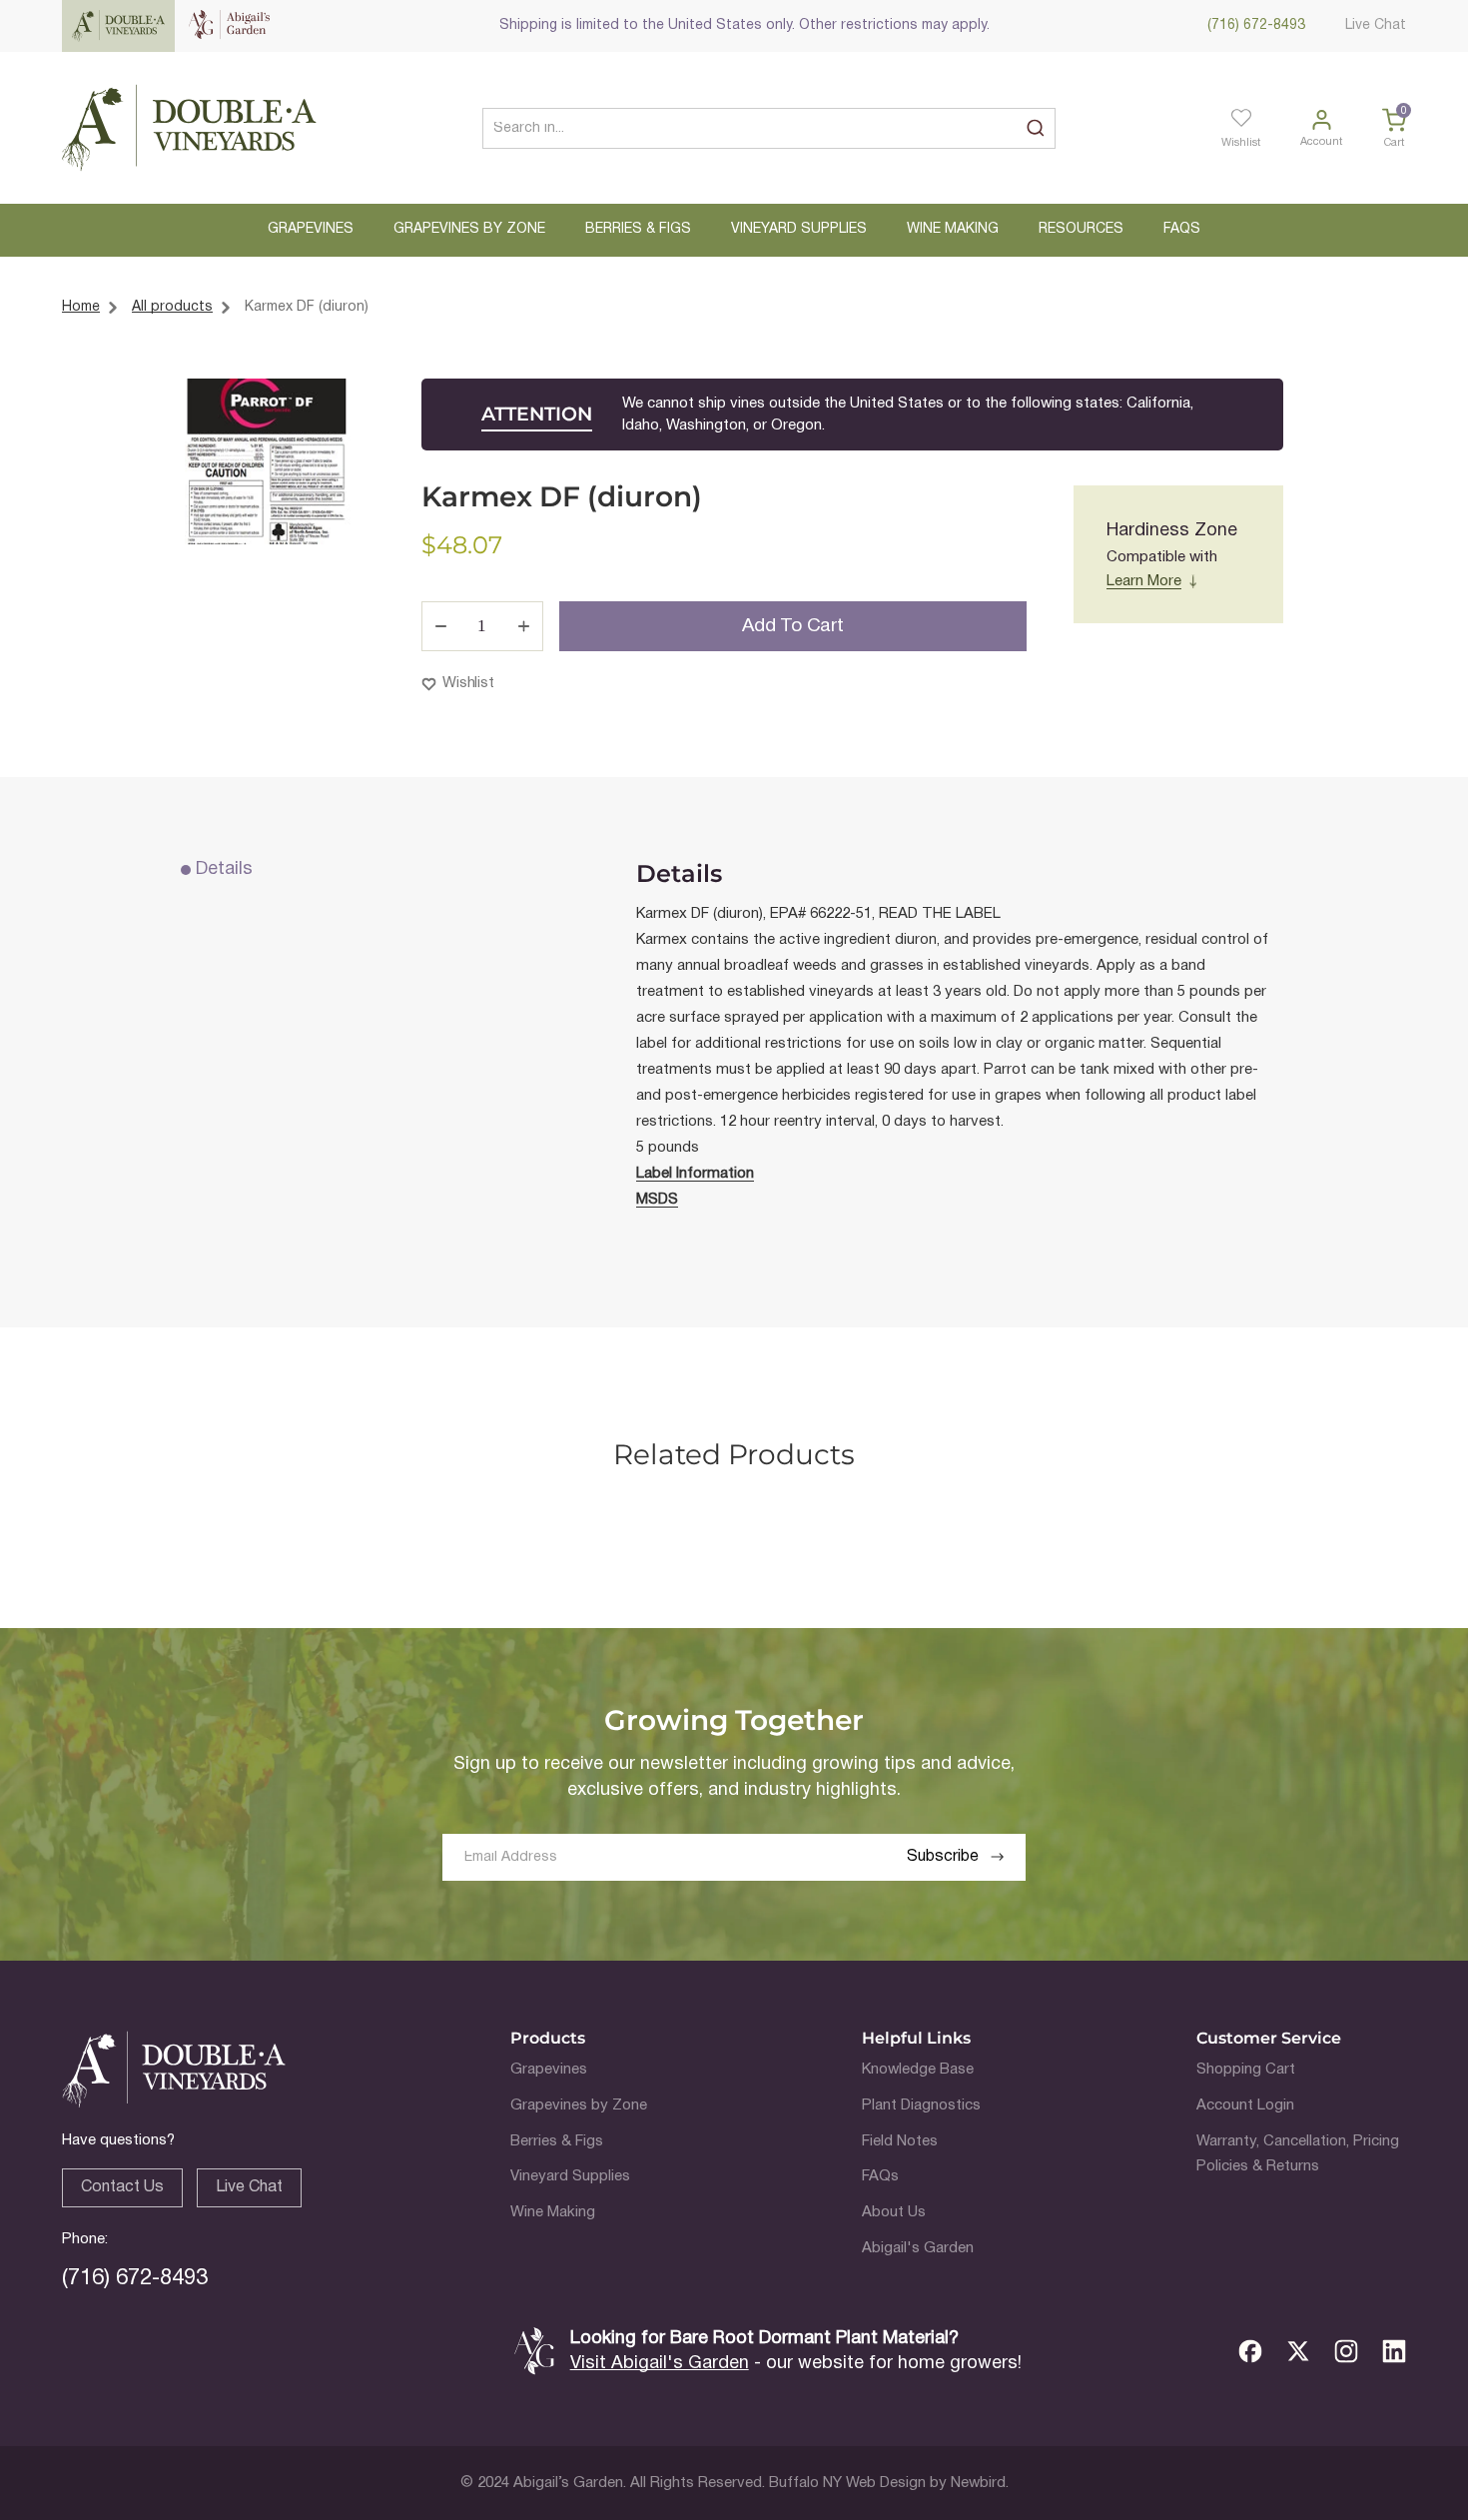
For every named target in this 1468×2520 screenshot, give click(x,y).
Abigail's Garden (918, 2248)
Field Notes (900, 2141)
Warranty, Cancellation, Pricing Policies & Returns (1298, 2154)
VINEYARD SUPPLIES (799, 229)
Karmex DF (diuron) (307, 307)
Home (81, 307)
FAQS (1182, 229)
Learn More (1144, 581)
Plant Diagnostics (921, 2105)
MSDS (657, 1200)
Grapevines (549, 2070)
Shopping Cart (1246, 2070)
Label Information (695, 1174)
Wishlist (468, 683)
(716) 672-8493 (1256, 25)
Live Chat (1376, 25)
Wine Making (553, 2212)
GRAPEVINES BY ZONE (469, 229)
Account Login (1245, 2105)
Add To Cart (793, 626)
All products (172, 307)
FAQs (880, 2176)
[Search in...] (1035, 128)
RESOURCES (1081, 229)
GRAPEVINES (311, 229)
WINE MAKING (953, 229)
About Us (894, 2212)
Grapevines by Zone (579, 2105)
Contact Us (122, 2187)
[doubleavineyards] (189, 128)
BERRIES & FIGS (638, 229)
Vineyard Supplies (570, 2176)
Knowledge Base (918, 2070)
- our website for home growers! (796, 2364)
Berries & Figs (557, 2141)
